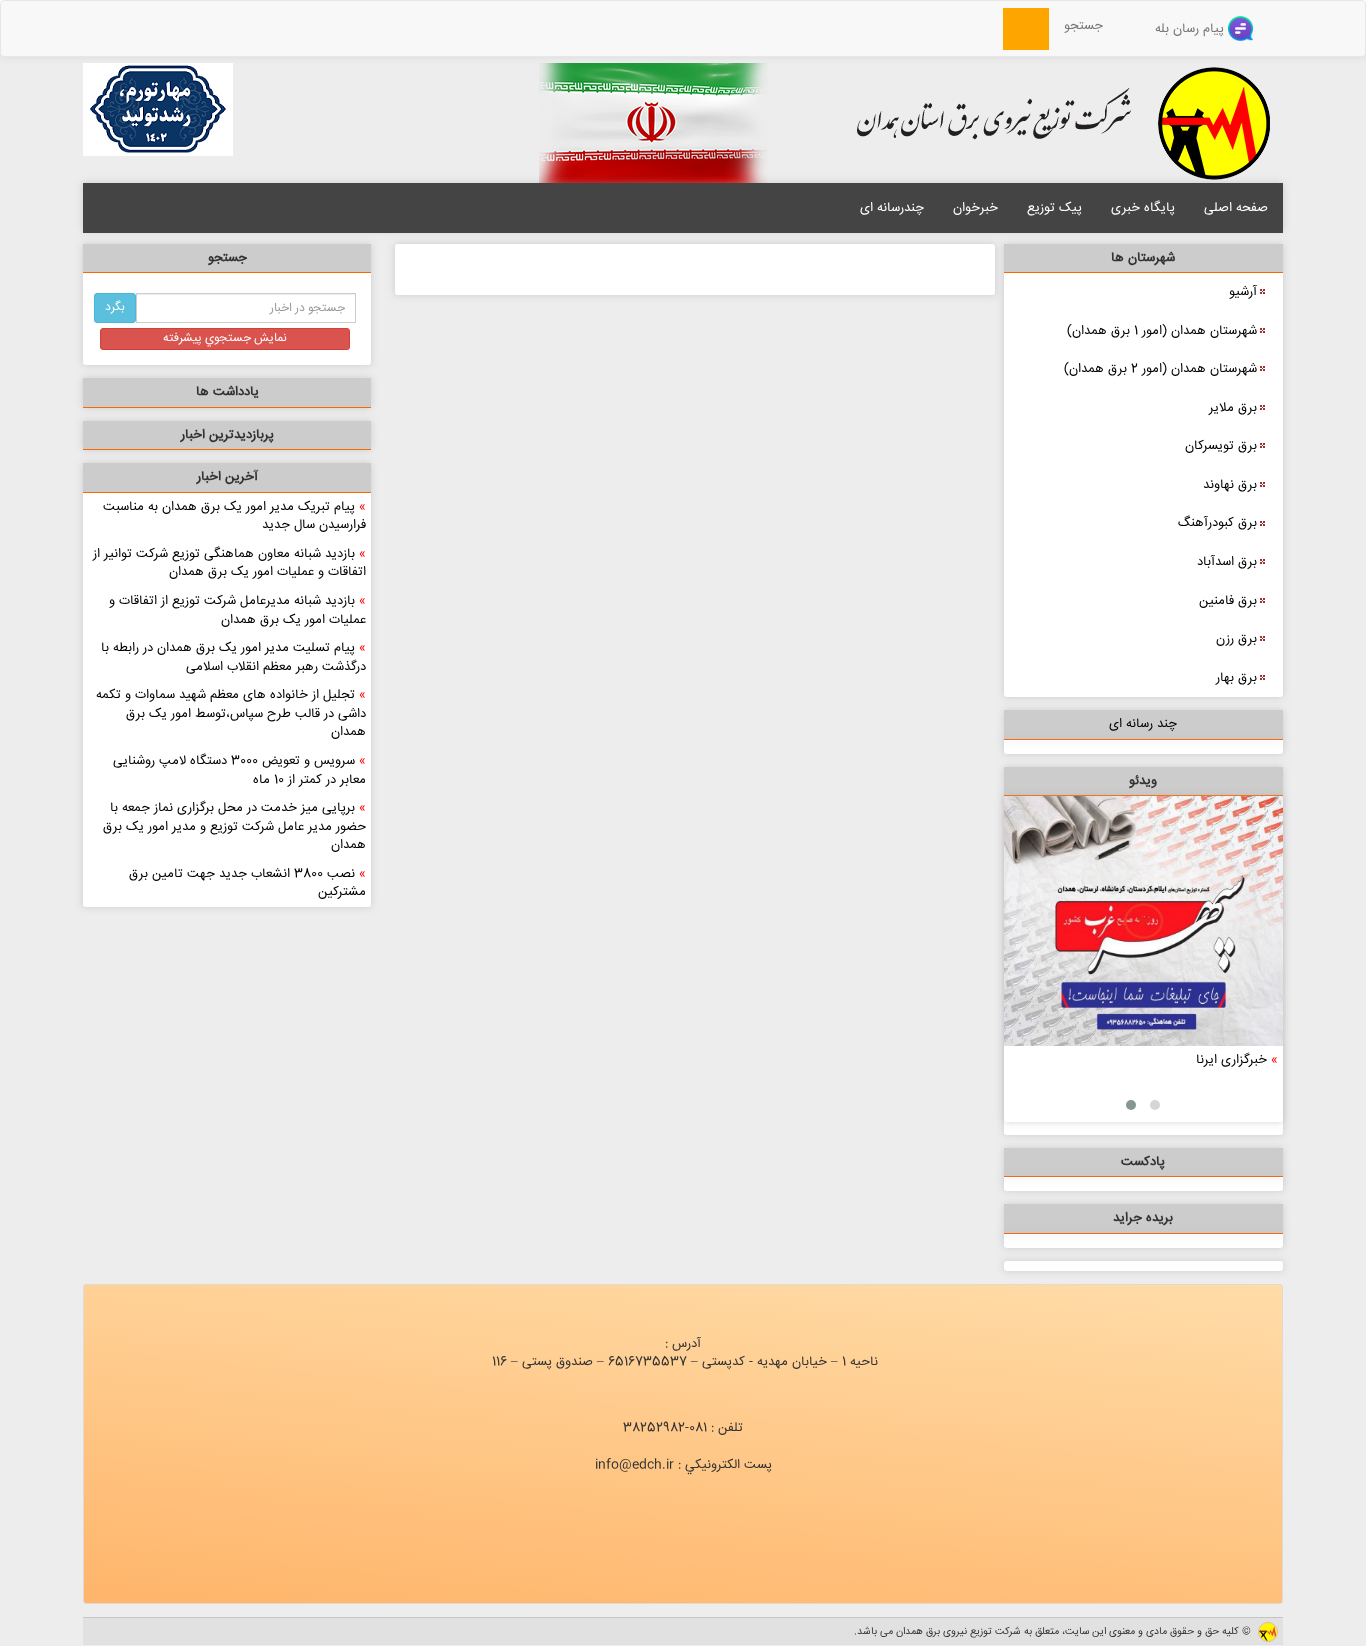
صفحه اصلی (1236, 208)
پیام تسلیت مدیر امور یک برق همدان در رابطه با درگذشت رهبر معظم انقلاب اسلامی (233, 657)
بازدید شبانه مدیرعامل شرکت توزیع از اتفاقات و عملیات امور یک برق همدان (237, 610)
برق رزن (1236, 639)
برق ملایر (1233, 408)
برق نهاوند (1230, 485)
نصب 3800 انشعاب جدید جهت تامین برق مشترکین (247, 883)
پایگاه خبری (1143, 208)
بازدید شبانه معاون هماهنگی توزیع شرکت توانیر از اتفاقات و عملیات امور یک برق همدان (229, 563)
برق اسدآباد (1227, 562)
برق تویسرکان (1221, 446)
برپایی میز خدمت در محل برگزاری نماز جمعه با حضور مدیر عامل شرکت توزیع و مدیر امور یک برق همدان (234, 826)
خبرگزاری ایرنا (1231, 1060)
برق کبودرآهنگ (1217, 523)
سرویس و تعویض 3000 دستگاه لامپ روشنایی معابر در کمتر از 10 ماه (239, 770)
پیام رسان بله (1191, 29)
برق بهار (1236, 678)
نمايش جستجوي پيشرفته (225, 338)
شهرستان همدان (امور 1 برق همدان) (1162, 331)
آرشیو (1243, 292)
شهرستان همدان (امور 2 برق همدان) (1160, 369)
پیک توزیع (1054, 208)
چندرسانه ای (892, 208)
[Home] (992, 26)
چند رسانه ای (1143, 724)
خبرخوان (975, 208)
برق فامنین (1228, 601)
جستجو (1089, 26)
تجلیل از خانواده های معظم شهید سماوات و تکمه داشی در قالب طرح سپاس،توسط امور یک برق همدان (231, 713)
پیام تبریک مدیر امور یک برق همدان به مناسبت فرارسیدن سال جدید (234, 516)
